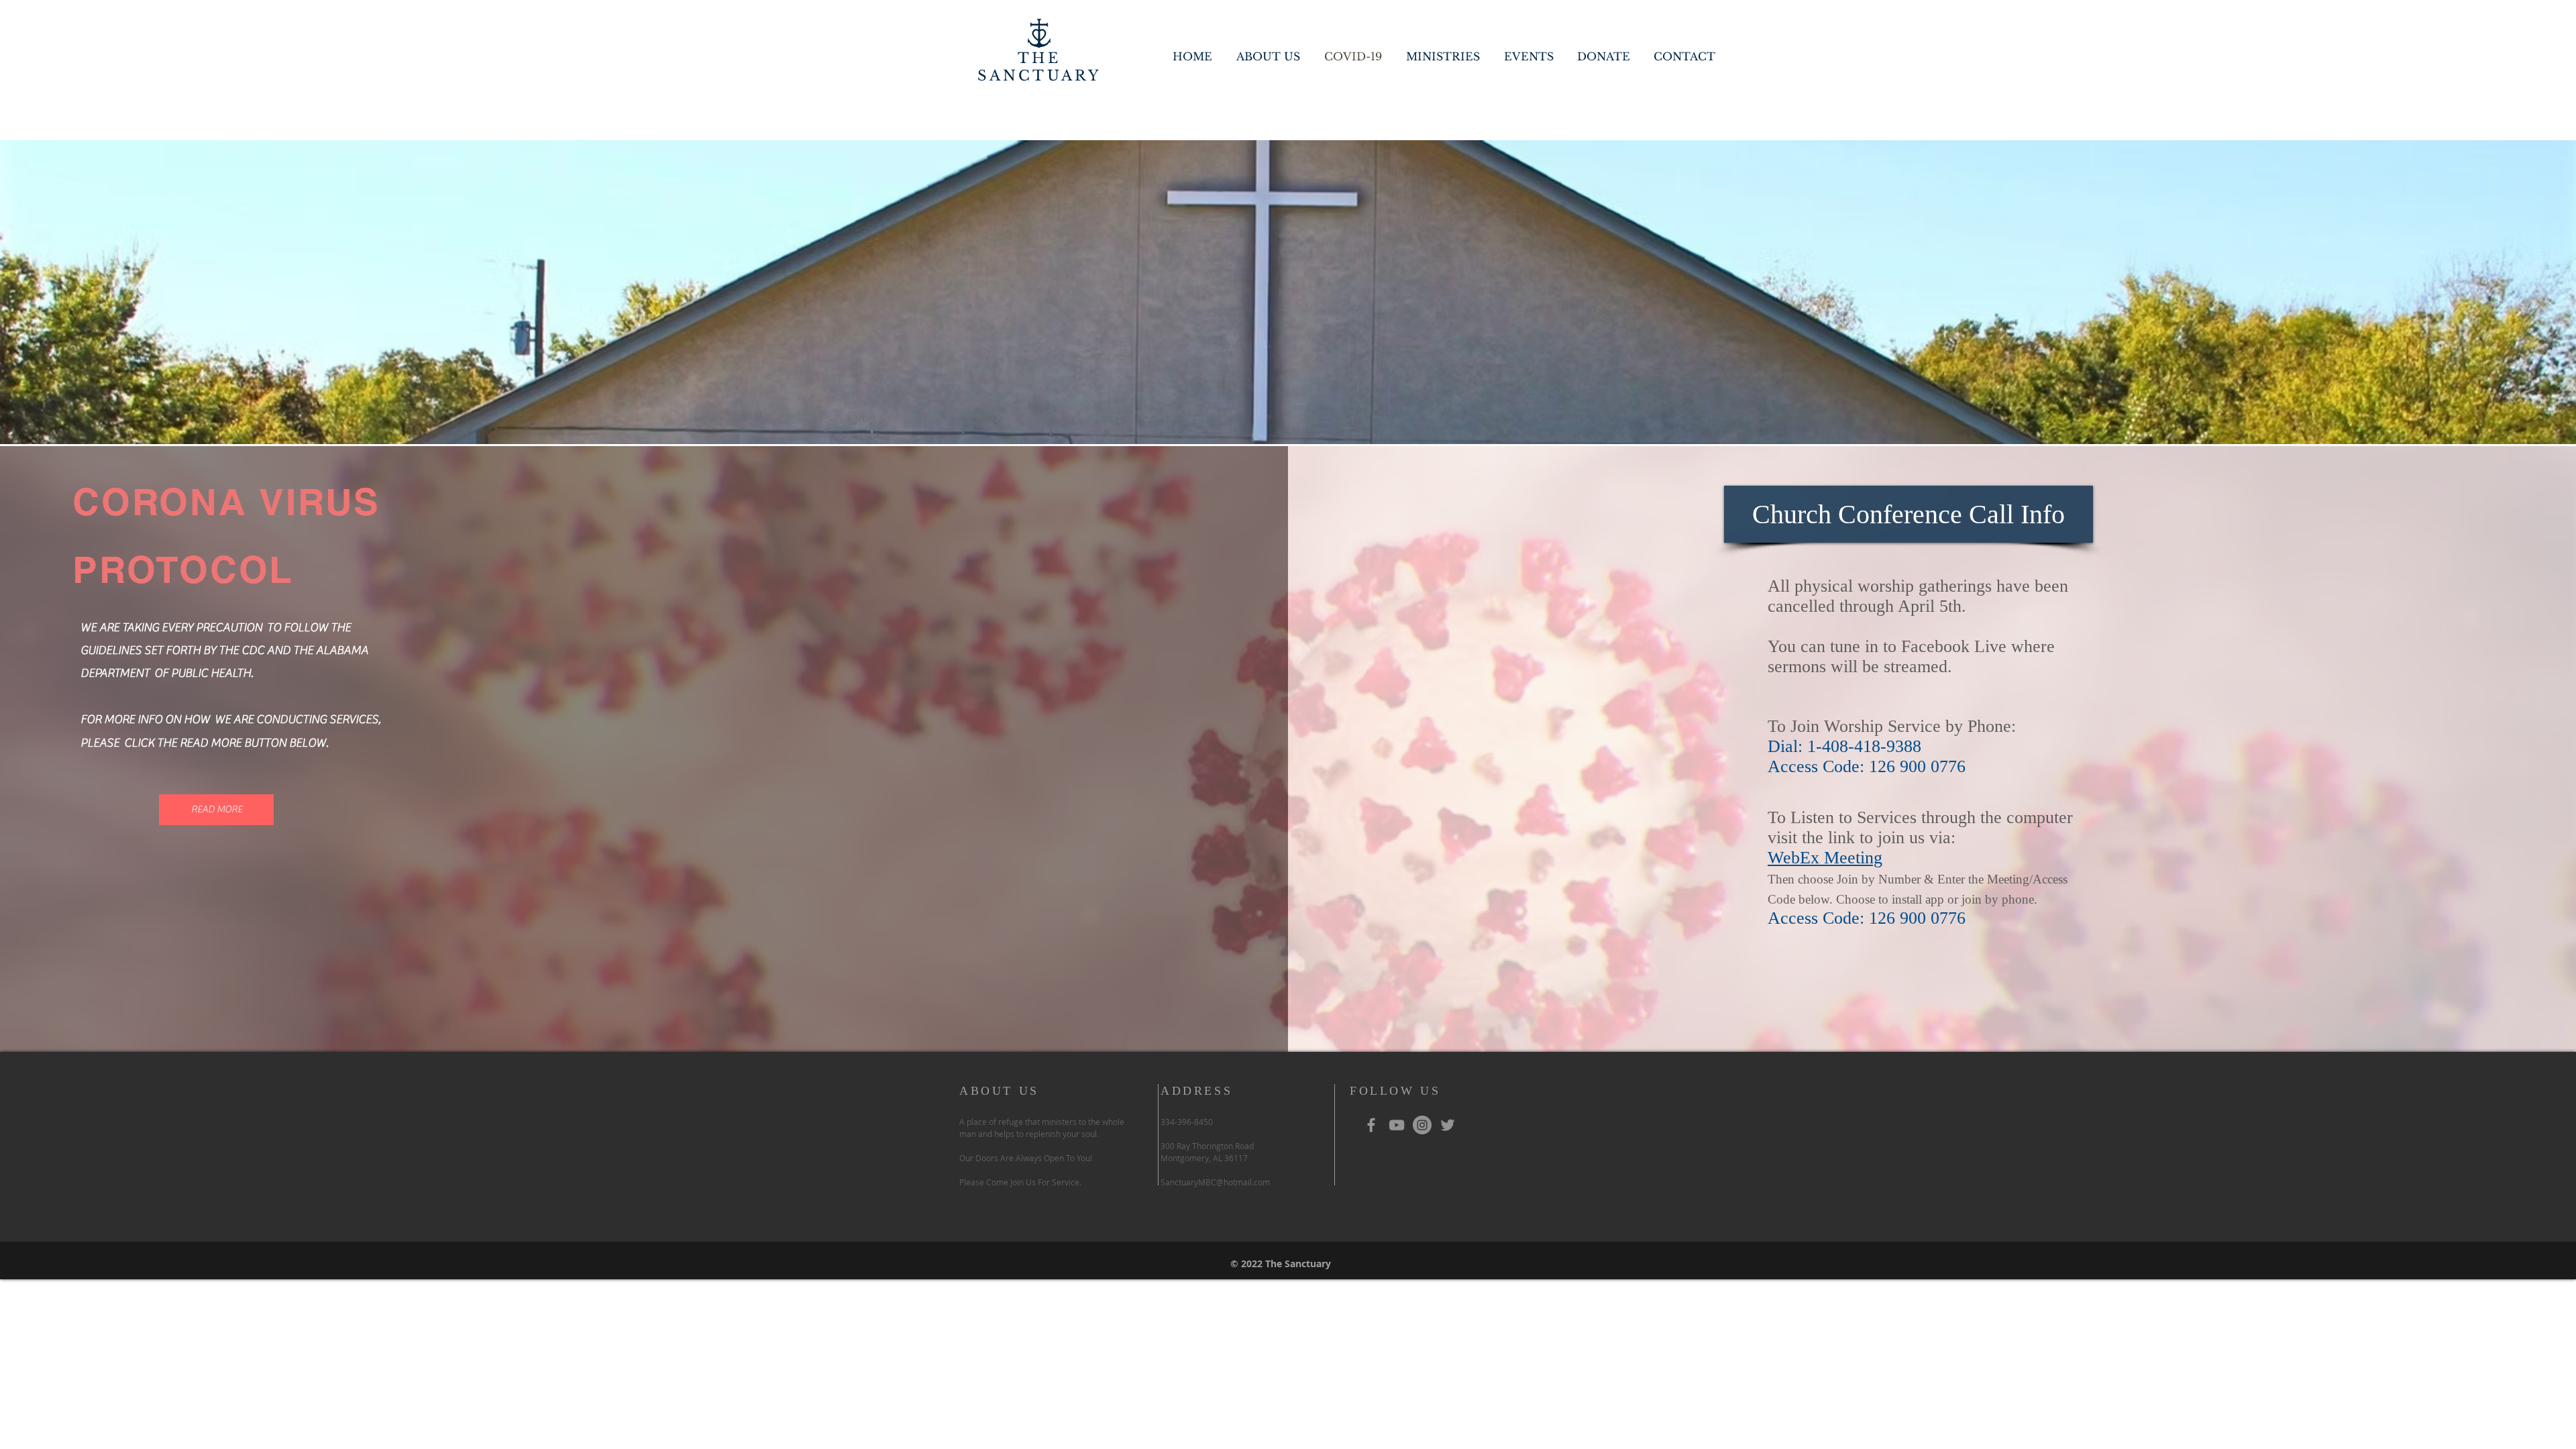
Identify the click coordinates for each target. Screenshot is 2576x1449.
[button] (1909, 514)
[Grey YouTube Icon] (1397, 1125)
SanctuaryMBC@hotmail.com (1215, 1182)
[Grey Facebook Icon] (1371, 1125)
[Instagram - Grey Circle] (1422, 1125)
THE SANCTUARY (1039, 67)
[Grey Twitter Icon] (1448, 1125)
